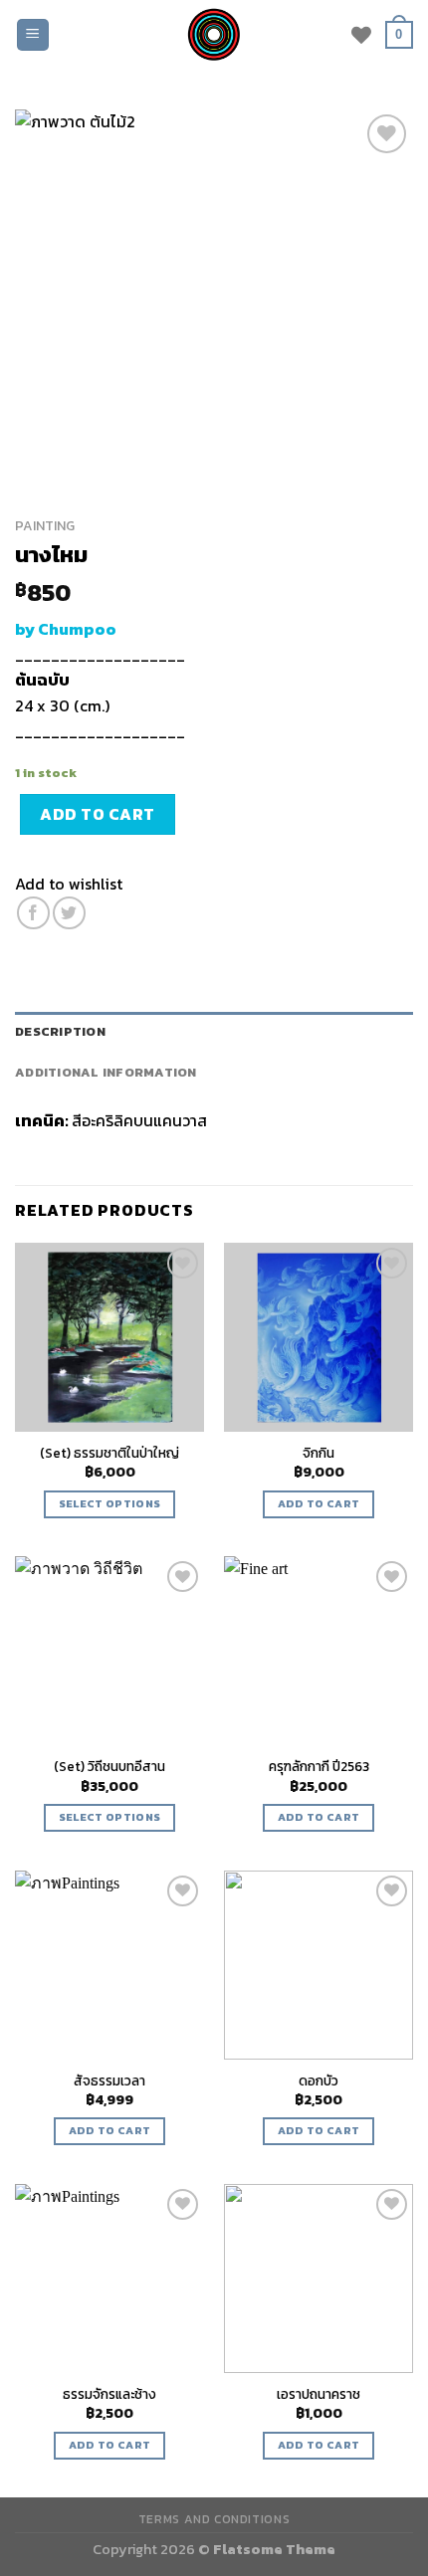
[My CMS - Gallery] (214, 35)
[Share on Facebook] (33, 913)
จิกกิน (319, 1454)
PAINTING (45, 525)
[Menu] (33, 35)
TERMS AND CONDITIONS (214, 2519)
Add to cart (97, 814)
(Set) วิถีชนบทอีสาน (109, 1767)
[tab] (214, 1032)
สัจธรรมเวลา (109, 2081)
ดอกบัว (319, 2081)
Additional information (106, 1072)
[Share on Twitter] (69, 913)
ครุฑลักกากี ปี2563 (319, 1767)
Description (60, 1031)
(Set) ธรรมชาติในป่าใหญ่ (109, 1454)
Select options (110, 1503)
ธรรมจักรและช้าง (109, 2395)
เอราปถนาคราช (319, 2395)
